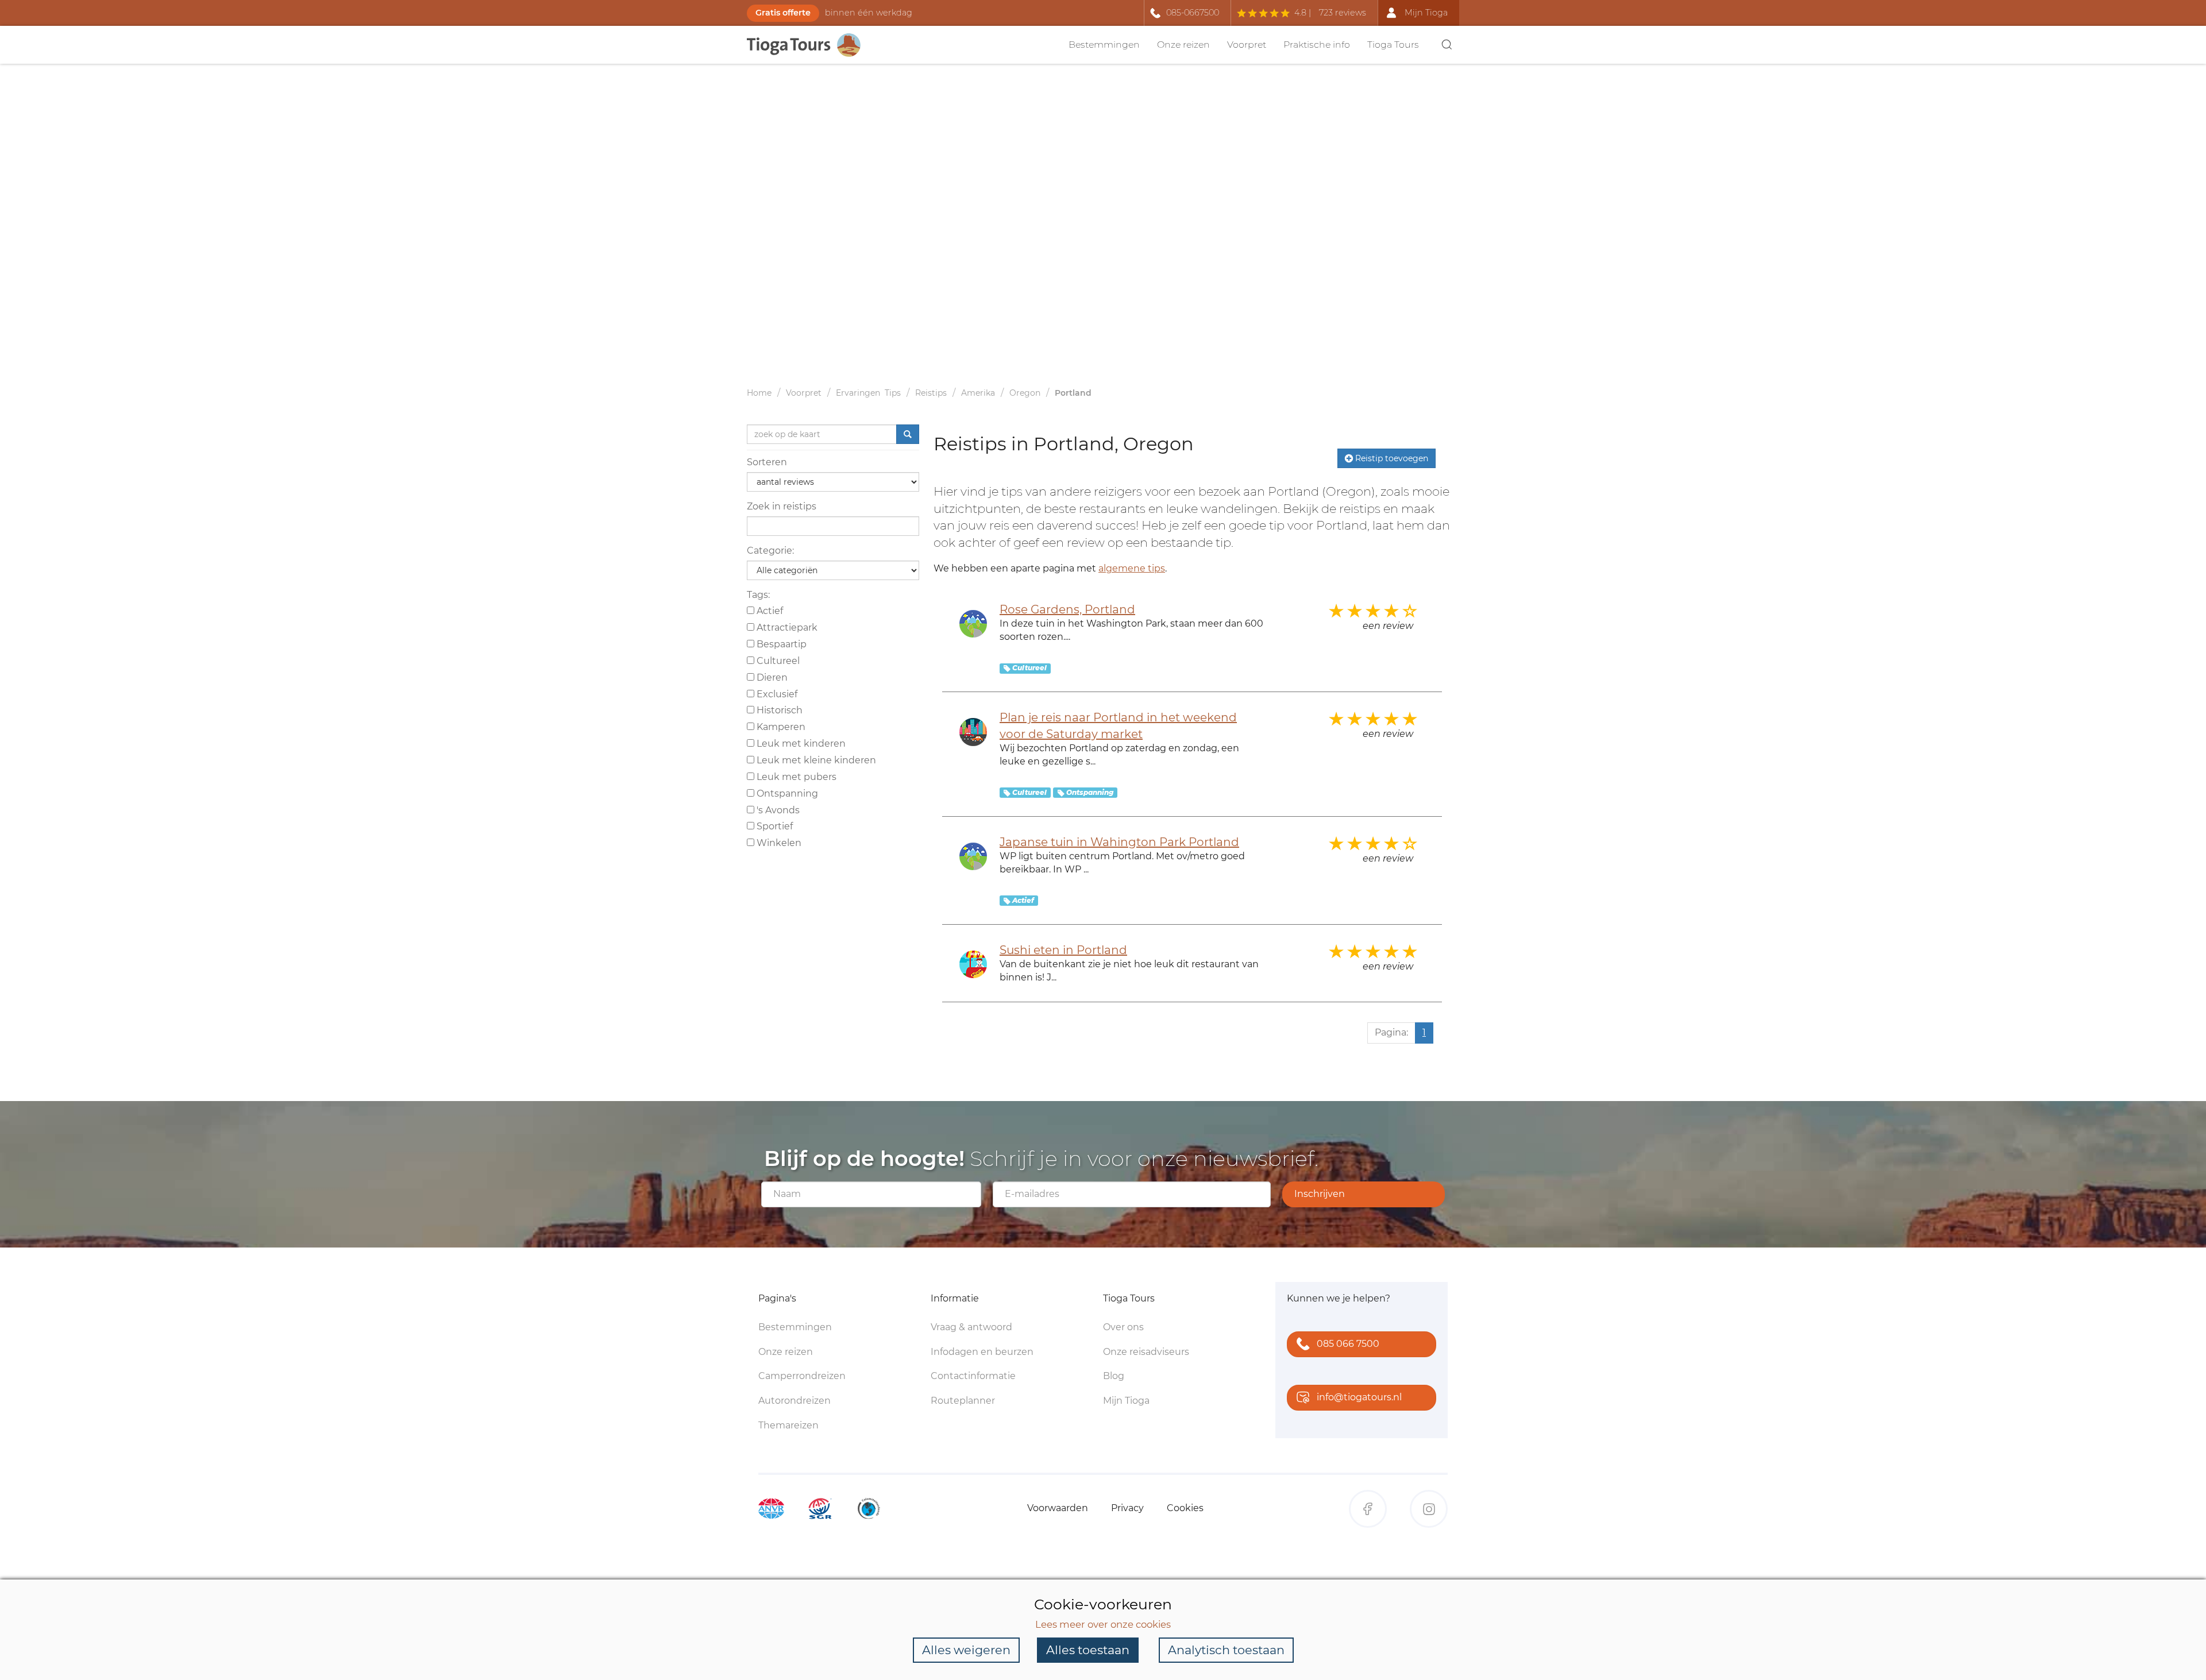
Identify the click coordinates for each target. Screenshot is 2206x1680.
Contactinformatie (973, 1376)
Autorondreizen (795, 1401)
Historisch (778, 710)
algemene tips (1132, 568)
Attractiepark (786, 627)
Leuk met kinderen (800, 744)
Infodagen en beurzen (982, 1352)
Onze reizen (1183, 45)
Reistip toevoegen (1391, 458)
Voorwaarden (1058, 1508)
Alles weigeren (966, 1650)
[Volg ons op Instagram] (1429, 1509)
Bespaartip (780, 644)
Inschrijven (1320, 1194)
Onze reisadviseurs (1146, 1352)
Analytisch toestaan (1226, 1650)
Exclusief (776, 694)
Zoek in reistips (782, 506)
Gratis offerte (783, 13)
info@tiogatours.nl (1359, 1397)
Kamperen (780, 727)
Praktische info (1317, 45)
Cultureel (777, 661)
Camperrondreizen (802, 1376)
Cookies (1185, 1508)
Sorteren (767, 462)
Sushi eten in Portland (1063, 950)
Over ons (1123, 1327)
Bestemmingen (1104, 45)
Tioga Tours (1393, 45)
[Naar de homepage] (810, 45)
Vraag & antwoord (971, 1327)
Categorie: (770, 551)
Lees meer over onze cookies (1103, 1624)
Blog (1114, 1376)
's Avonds (777, 810)
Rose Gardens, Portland (1067, 609)
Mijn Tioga (1126, 1401)
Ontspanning (786, 793)
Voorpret (1247, 45)
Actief (769, 611)
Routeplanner (963, 1401)
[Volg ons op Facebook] (1368, 1509)
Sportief (774, 826)
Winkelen (778, 843)
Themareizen (788, 1425)
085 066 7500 (1348, 1344)
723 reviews (1343, 13)
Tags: (758, 595)
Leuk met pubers (795, 777)
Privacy (1127, 1508)
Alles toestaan (1088, 1650)
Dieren (771, 677)
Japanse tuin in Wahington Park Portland (1119, 842)
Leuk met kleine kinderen (815, 760)
